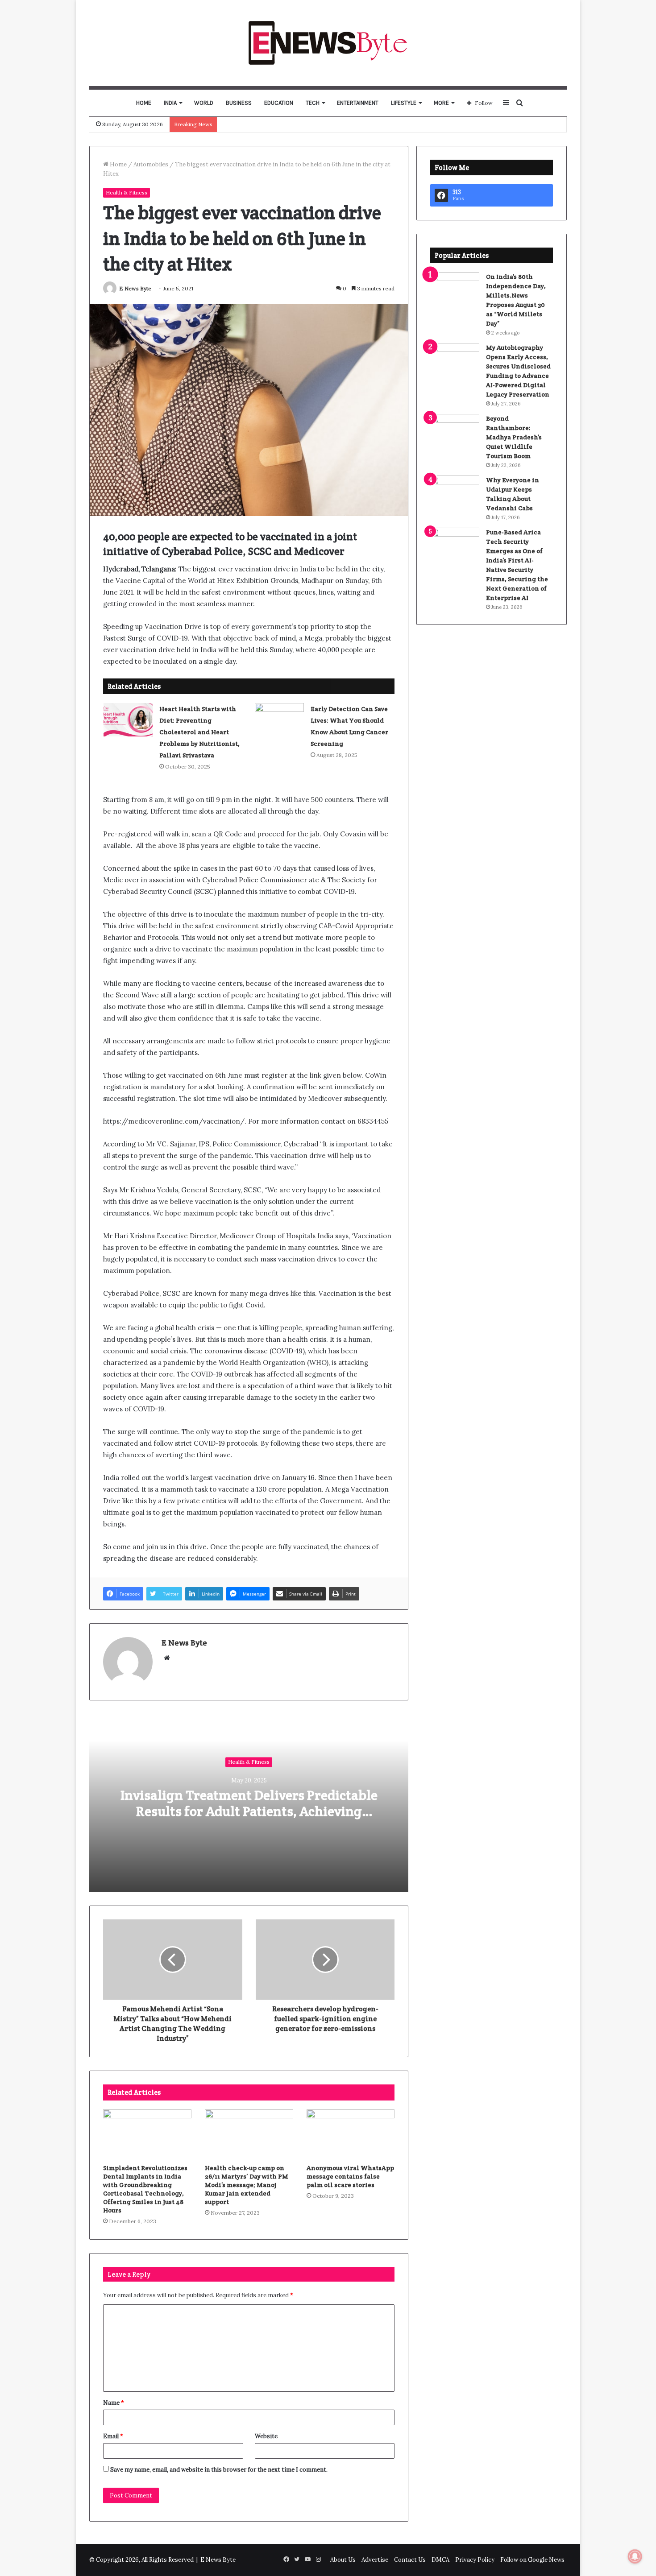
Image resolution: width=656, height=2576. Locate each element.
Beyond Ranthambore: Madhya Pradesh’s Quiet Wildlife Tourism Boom (514, 437)
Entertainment (358, 103)
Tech (313, 103)
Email (113, 2436)
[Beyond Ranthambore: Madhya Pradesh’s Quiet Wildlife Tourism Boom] (455, 431)
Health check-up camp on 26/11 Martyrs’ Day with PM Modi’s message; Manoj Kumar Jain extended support (247, 2185)
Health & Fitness (127, 192)
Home (144, 103)
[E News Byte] (328, 43)
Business (239, 103)
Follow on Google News (532, 2560)
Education (279, 103)
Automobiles (151, 164)
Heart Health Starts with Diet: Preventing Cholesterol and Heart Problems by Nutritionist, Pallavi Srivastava (199, 732)
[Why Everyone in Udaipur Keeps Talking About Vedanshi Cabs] (455, 492)
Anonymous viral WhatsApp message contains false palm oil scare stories (350, 2176)
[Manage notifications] (635, 2556)
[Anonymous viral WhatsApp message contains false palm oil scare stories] (351, 2134)
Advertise (375, 2560)
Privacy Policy (475, 2560)
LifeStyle (404, 103)
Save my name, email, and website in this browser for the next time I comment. (219, 2470)
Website (266, 2436)
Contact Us (410, 2560)
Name (114, 2403)
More (441, 103)
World (204, 103)
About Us (343, 2560)
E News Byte (135, 288)
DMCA (440, 2560)
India (170, 103)
